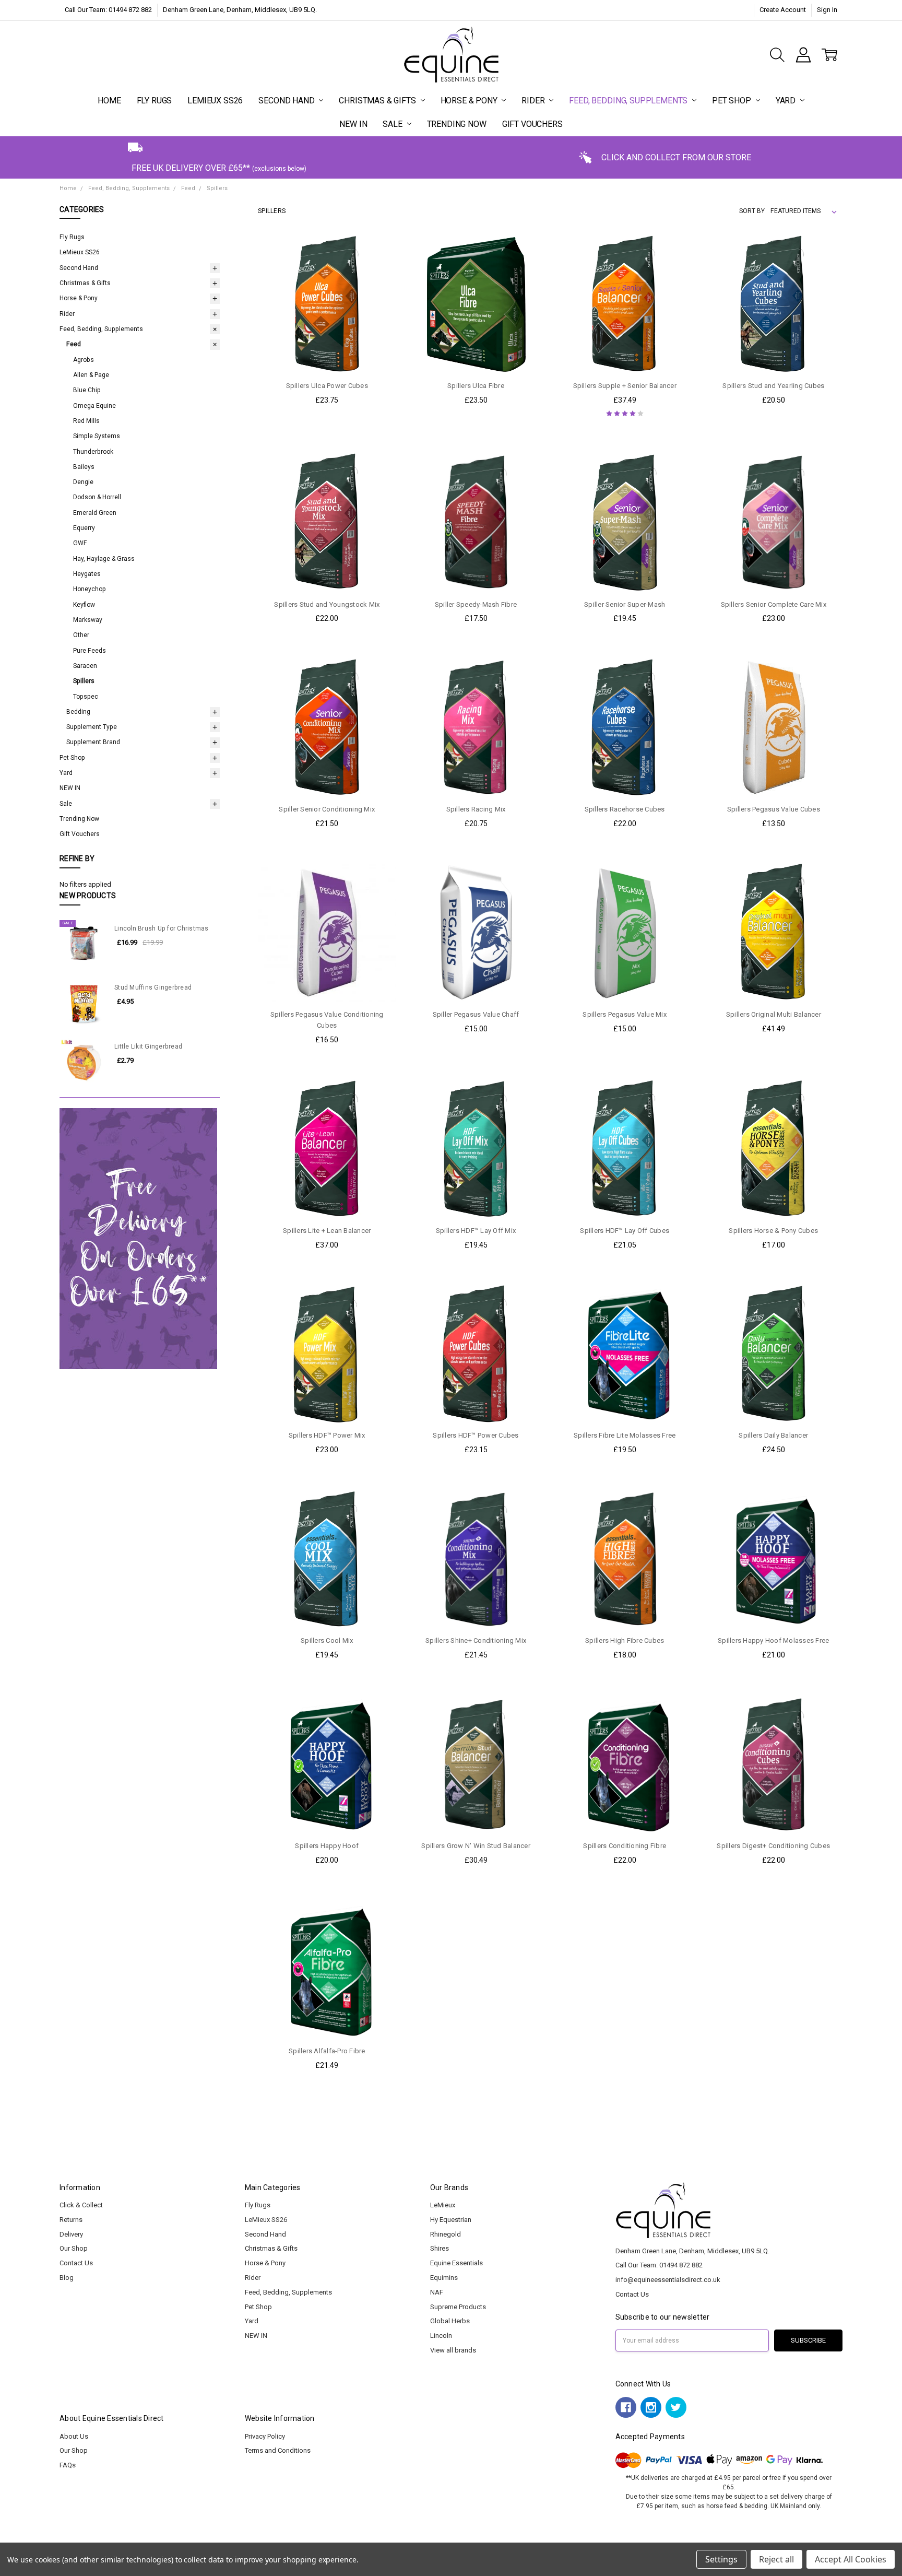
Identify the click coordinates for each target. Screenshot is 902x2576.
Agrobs (84, 360)
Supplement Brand (93, 742)
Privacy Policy (265, 2436)
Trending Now (457, 124)
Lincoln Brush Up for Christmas (162, 928)
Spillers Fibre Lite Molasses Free (625, 1435)
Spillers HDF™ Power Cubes (476, 1435)
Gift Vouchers (532, 124)
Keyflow (84, 605)
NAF (437, 2292)
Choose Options (625, 1813)
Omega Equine (94, 406)
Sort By (752, 211)
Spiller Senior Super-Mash (625, 604)
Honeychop (90, 589)
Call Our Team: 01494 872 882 (108, 10)
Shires (440, 2248)
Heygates (87, 574)
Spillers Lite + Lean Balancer (327, 1231)
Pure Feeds (90, 651)
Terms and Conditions (278, 2450)
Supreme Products (458, 2307)
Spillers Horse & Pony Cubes (773, 1231)
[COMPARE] (378, 269)
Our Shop (74, 2248)
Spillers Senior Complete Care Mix (774, 604)
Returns (71, 2220)
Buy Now (327, 353)
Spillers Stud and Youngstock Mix (327, 604)
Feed (74, 344)
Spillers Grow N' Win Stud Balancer (476, 1846)
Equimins (444, 2278)
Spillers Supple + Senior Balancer (625, 386)
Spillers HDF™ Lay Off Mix (476, 1231)
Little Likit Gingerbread (148, 1046)
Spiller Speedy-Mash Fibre (476, 604)
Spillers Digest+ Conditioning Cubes (773, 1846)
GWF (80, 543)
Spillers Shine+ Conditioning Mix (476, 1640)
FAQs (68, 2465)
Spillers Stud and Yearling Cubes (773, 386)
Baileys (84, 467)
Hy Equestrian (451, 2220)
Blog (67, 2278)
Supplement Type (92, 727)
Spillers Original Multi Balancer (774, 1014)
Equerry (84, 528)
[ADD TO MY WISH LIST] (378, 285)
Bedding (78, 712)
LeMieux (443, 2205)
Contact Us (76, 2263)
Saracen (85, 666)
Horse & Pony (470, 101)
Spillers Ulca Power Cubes (327, 386)
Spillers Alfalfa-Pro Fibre (327, 2051)
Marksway (88, 620)
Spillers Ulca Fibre (476, 386)
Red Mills (86, 421)
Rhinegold (446, 2234)
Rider (534, 101)
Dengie (83, 482)
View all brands (453, 2350)
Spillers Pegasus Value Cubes (774, 809)
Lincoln (441, 2336)
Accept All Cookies (851, 2559)
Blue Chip (87, 390)
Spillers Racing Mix (476, 809)
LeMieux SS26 (215, 101)
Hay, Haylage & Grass (104, 559)
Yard (787, 101)
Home (109, 101)
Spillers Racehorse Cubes (625, 809)
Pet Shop (733, 101)
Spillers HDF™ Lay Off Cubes (625, 1231)
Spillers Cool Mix (327, 1640)
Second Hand (287, 101)
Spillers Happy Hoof (327, 1846)
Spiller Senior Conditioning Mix (327, 809)
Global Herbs (450, 2321)
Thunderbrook (93, 452)
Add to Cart (327, 332)
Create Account (783, 10)
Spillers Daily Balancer (773, 1435)
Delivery (71, 2234)
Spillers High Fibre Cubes (625, 1640)
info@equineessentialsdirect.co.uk (668, 2280)
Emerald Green (95, 513)
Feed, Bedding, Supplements (629, 101)
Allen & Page (91, 375)
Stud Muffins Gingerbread (153, 987)
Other (81, 635)
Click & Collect (81, 2205)
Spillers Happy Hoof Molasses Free (773, 1640)
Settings (721, 2559)
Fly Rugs (155, 101)
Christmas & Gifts (378, 101)
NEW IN (353, 124)
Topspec (86, 697)
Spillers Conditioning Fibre (625, 1846)
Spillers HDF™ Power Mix (327, 1435)
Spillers (84, 681)
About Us (74, 2436)
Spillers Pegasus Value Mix (625, 1014)
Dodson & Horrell (97, 497)
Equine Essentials (456, 2263)
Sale (393, 124)
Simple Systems (97, 436)
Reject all (776, 2559)
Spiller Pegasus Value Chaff (476, 1014)
